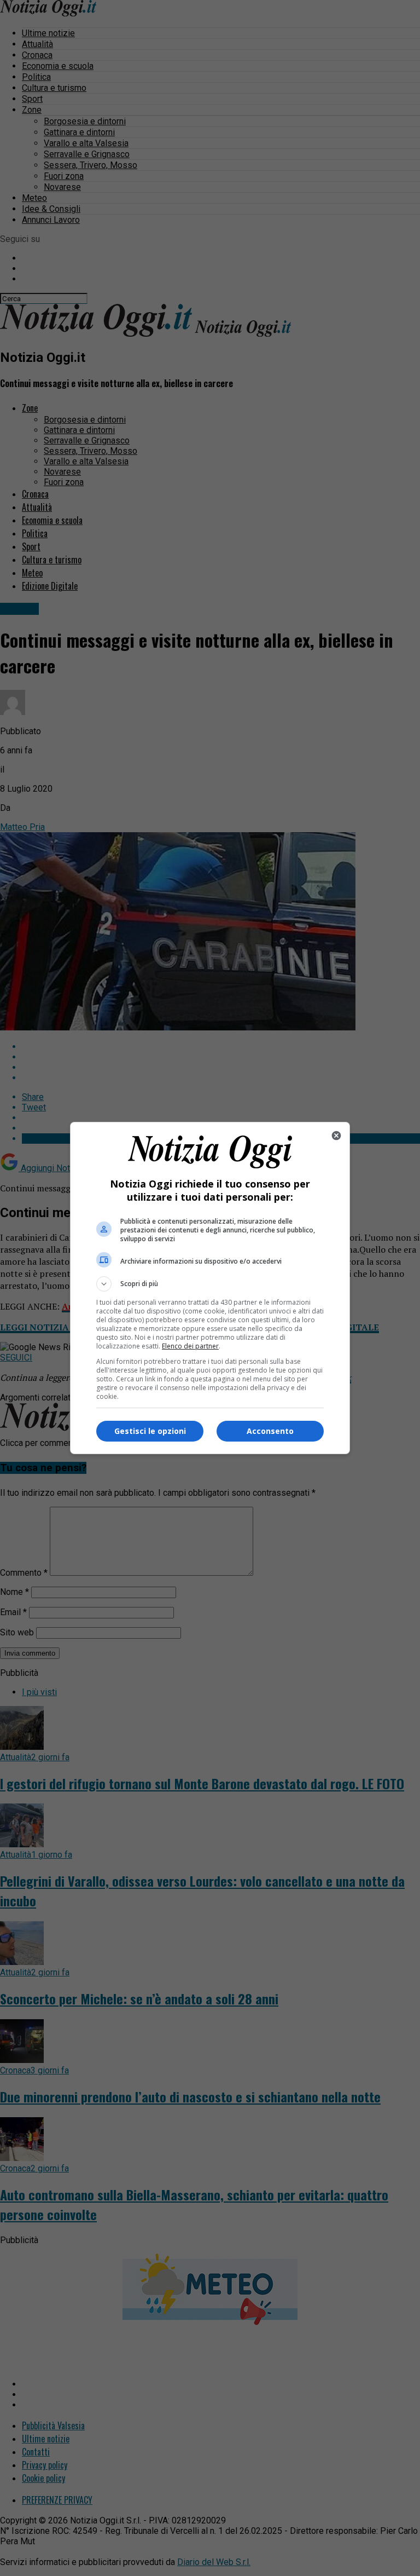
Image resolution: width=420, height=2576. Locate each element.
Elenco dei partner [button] (190, 1346)
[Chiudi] (336, 1136)
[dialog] (210, 1288)
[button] (210, 1284)
